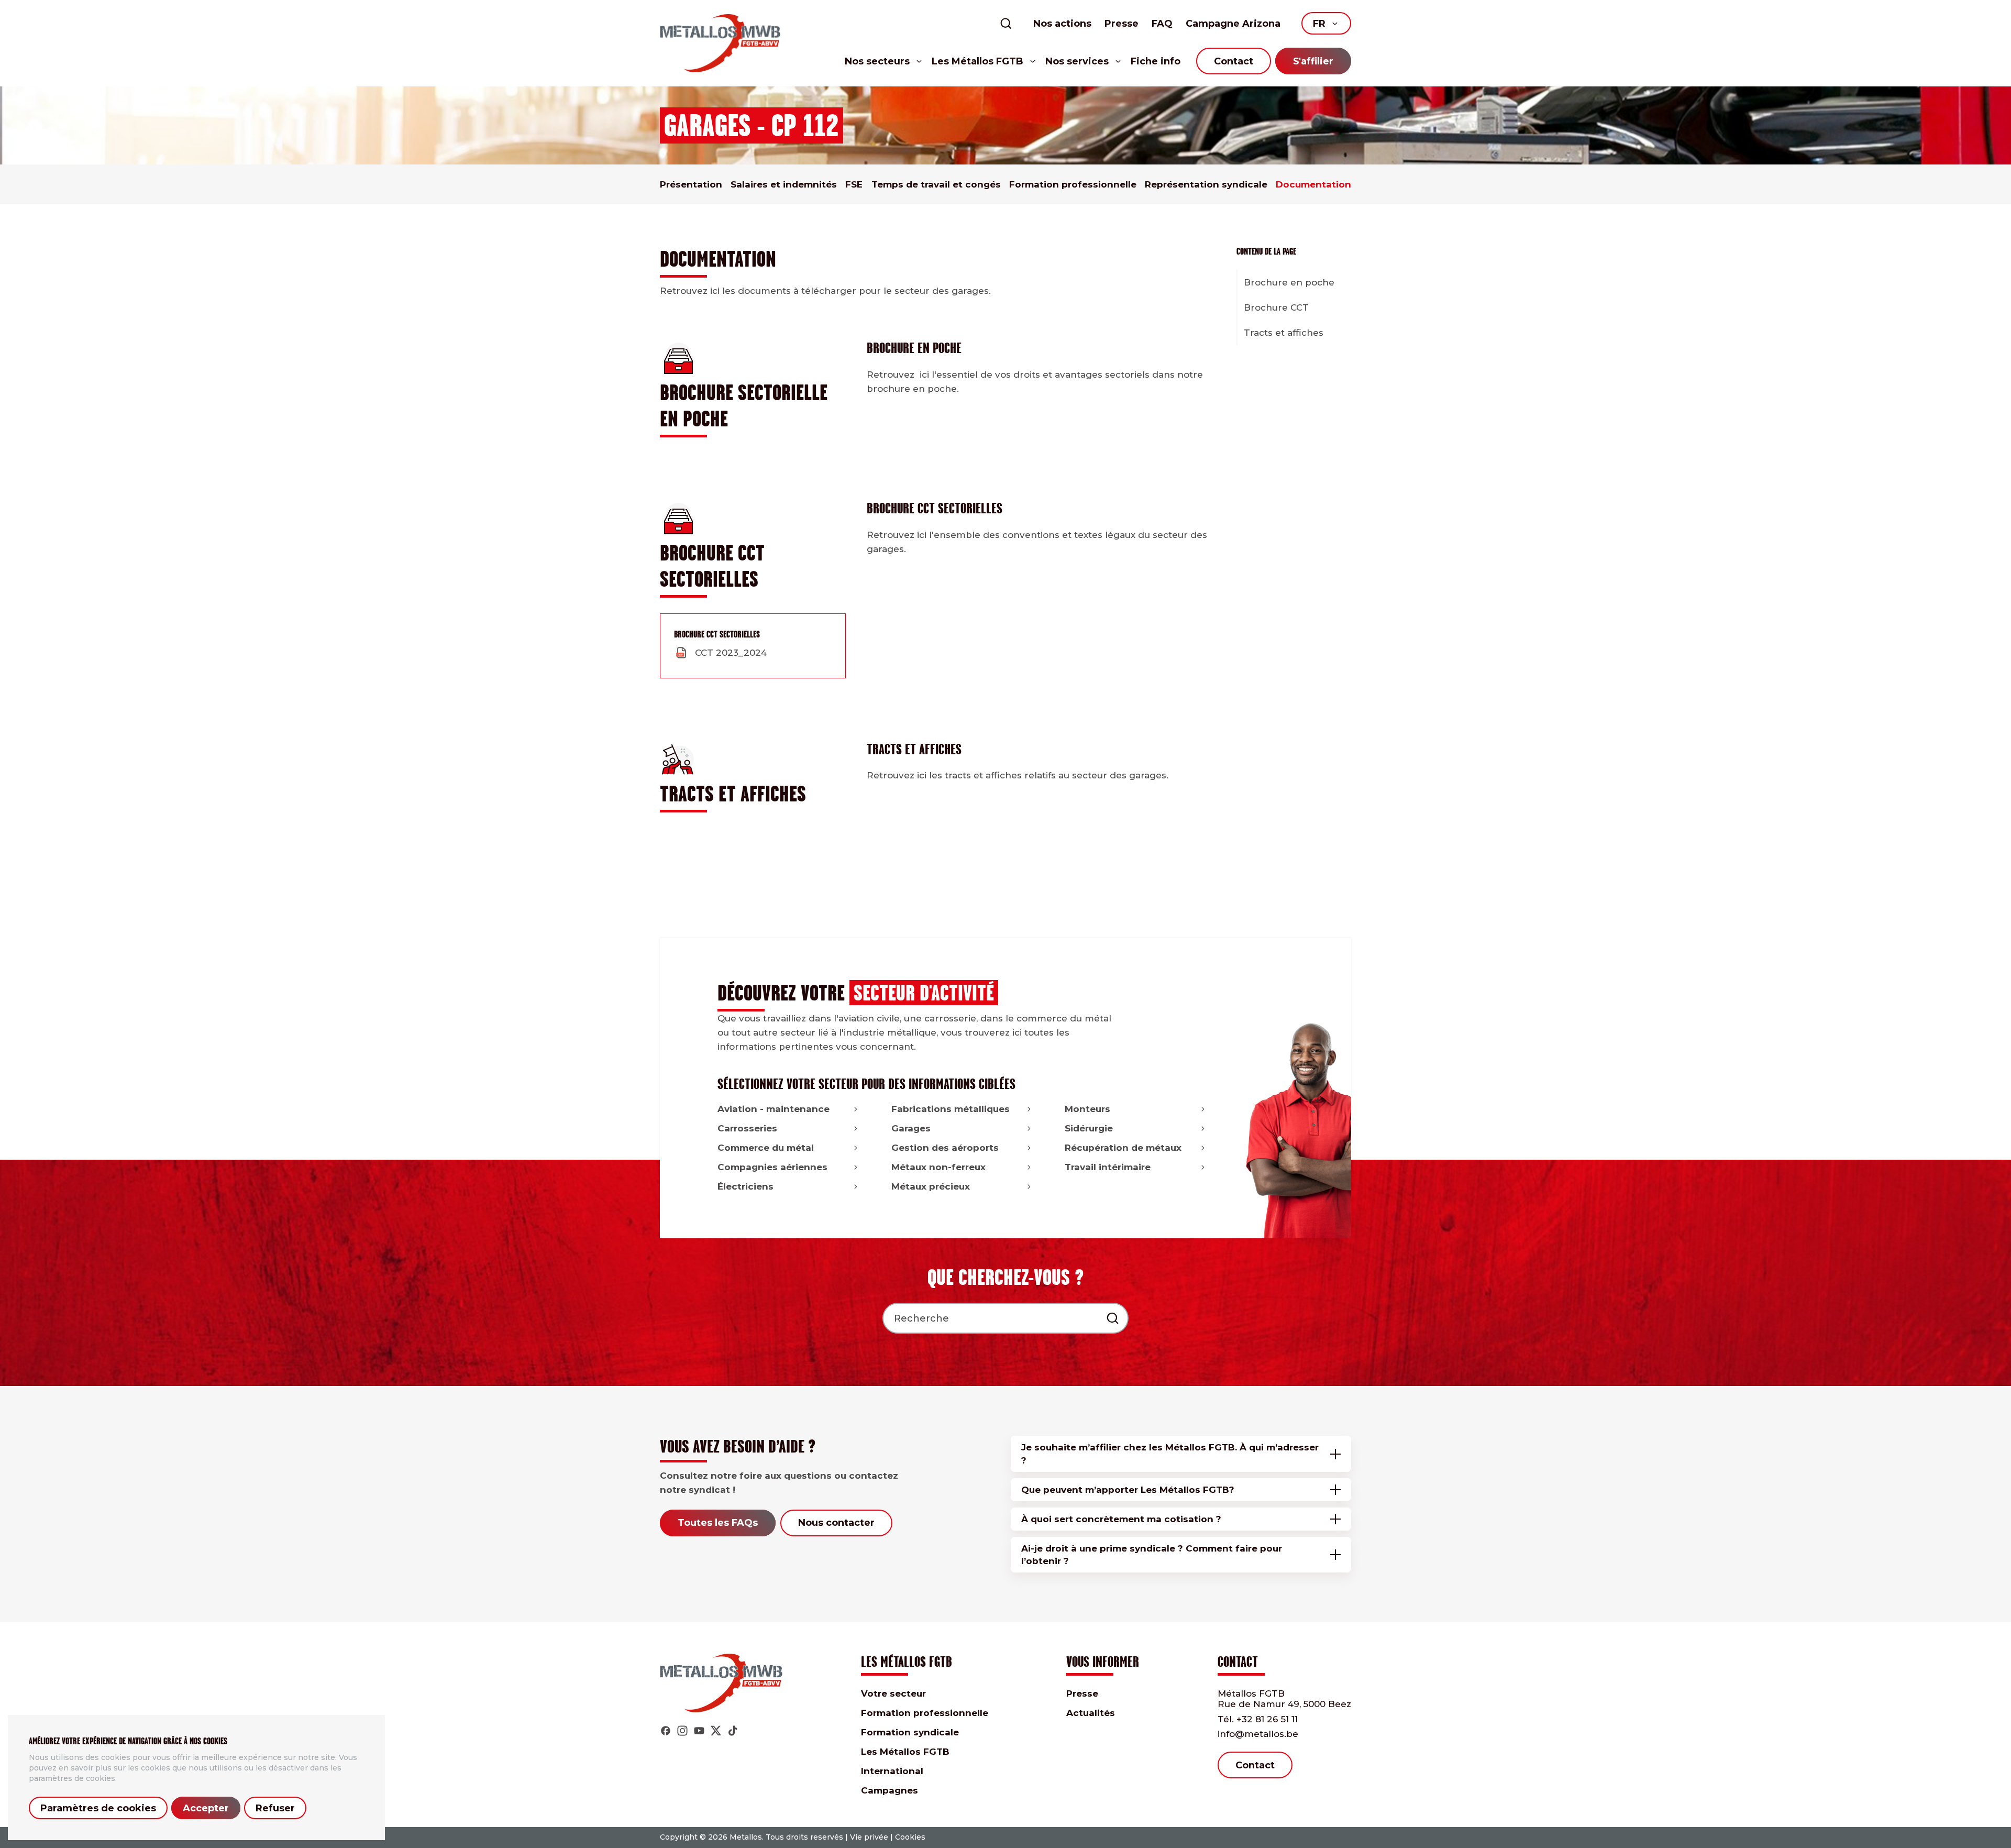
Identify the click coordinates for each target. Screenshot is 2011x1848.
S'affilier (1313, 61)
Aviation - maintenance (774, 1109)
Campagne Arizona (1233, 24)
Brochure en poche (1289, 282)
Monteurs (1087, 1109)
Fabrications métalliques (951, 1109)
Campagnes (890, 1790)
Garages (911, 1128)
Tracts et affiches (1284, 333)
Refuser (275, 1808)
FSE (854, 184)
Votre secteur (893, 1693)
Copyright (679, 1837)
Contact (1234, 61)
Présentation (691, 184)
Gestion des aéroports (945, 1148)
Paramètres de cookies (98, 1808)
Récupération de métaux (1123, 1148)
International (892, 1771)
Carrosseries (747, 1128)
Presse (1121, 24)
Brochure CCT (1276, 307)
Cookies (910, 1837)
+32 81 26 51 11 (1258, 1719)
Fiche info (1156, 61)
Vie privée (869, 1837)
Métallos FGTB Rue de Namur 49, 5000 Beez (1284, 1699)
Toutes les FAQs (718, 1523)
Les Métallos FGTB (905, 1752)
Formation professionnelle (1073, 184)
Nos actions (1062, 24)
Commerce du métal (766, 1148)
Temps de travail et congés (936, 184)
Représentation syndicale (1206, 184)
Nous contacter (836, 1523)
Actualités (1091, 1713)
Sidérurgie (1089, 1128)
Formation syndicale (910, 1732)
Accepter (206, 1808)
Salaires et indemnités (784, 184)
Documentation (1313, 184)
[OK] (1113, 1318)
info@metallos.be (1258, 1734)
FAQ (1162, 24)
